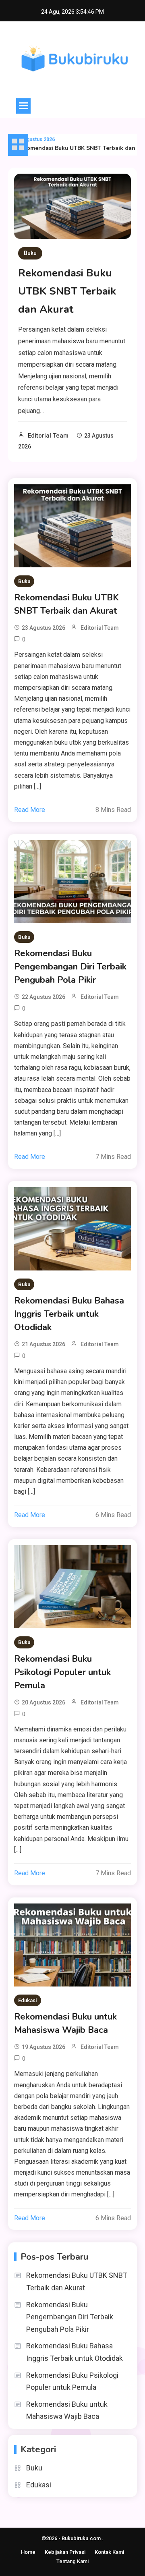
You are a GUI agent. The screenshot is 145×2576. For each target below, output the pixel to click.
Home (28, 2552)
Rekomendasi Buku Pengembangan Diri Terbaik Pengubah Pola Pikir (70, 967)
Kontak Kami (109, 2552)
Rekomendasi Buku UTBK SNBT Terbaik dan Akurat (67, 291)
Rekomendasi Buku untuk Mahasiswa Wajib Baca (65, 2023)
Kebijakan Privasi (65, 2552)
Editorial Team (48, 436)
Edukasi (28, 2000)
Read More (30, 810)
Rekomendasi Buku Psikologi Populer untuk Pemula (62, 1672)
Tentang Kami (72, 2561)
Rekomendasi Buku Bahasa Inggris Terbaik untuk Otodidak (69, 1314)
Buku (30, 253)
